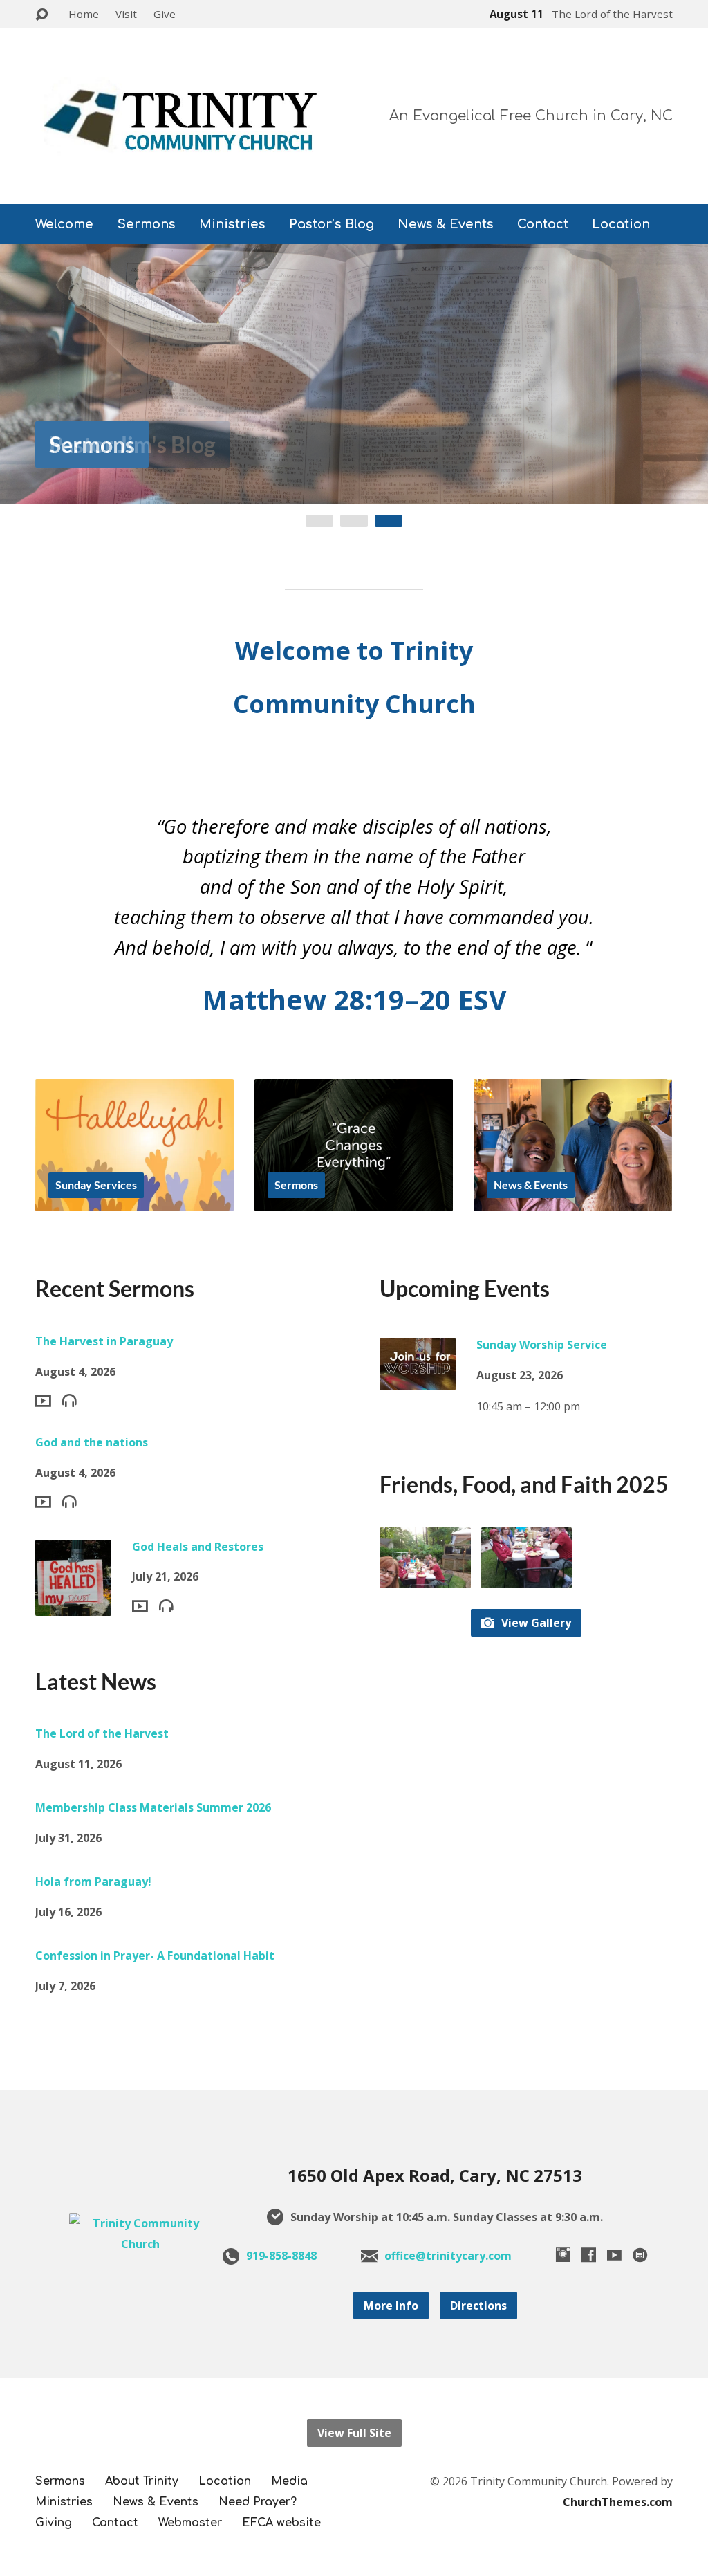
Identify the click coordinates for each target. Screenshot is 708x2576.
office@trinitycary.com (448, 2256)
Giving (54, 2523)
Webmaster (190, 2523)
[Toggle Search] (41, 15)
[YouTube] (614, 2255)
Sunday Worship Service (542, 1345)
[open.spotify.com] (640, 2255)
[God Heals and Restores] (73, 1605)
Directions (478, 2306)
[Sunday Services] (134, 1201)
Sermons (146, 224)
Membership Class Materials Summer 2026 (153, 1807)
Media (289, 2481)
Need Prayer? (258, 2502)
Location (621, 224)
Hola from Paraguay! (93, 1882)
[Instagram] (563, 2255)
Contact (543, 224)
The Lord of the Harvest (102, 1733)
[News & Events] (573, 1201)
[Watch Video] (43, 1401)
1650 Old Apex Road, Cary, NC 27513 (435, 2175)
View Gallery (535, 1623)
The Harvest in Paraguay (104, 1341)
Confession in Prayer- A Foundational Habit (155, 1956)
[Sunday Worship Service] (418, 1380)
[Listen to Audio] (69, 1400)
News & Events (446, 224)
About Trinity (142, 2481)
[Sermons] (354, 1201)
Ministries (232, 224)
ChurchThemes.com (618, 2502)
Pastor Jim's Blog (132, 444)
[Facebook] (589, 2255)
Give (165, 14)
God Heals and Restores (198, 1547)
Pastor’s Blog (332, 224)
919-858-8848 (281, 2256)
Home (84, 14)
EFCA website (281, 2523)
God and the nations (92, 1442)
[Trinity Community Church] (141, 2244)
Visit (126, 14)
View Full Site (354, 2433)
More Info (391, 2306)
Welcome (64, 224)
